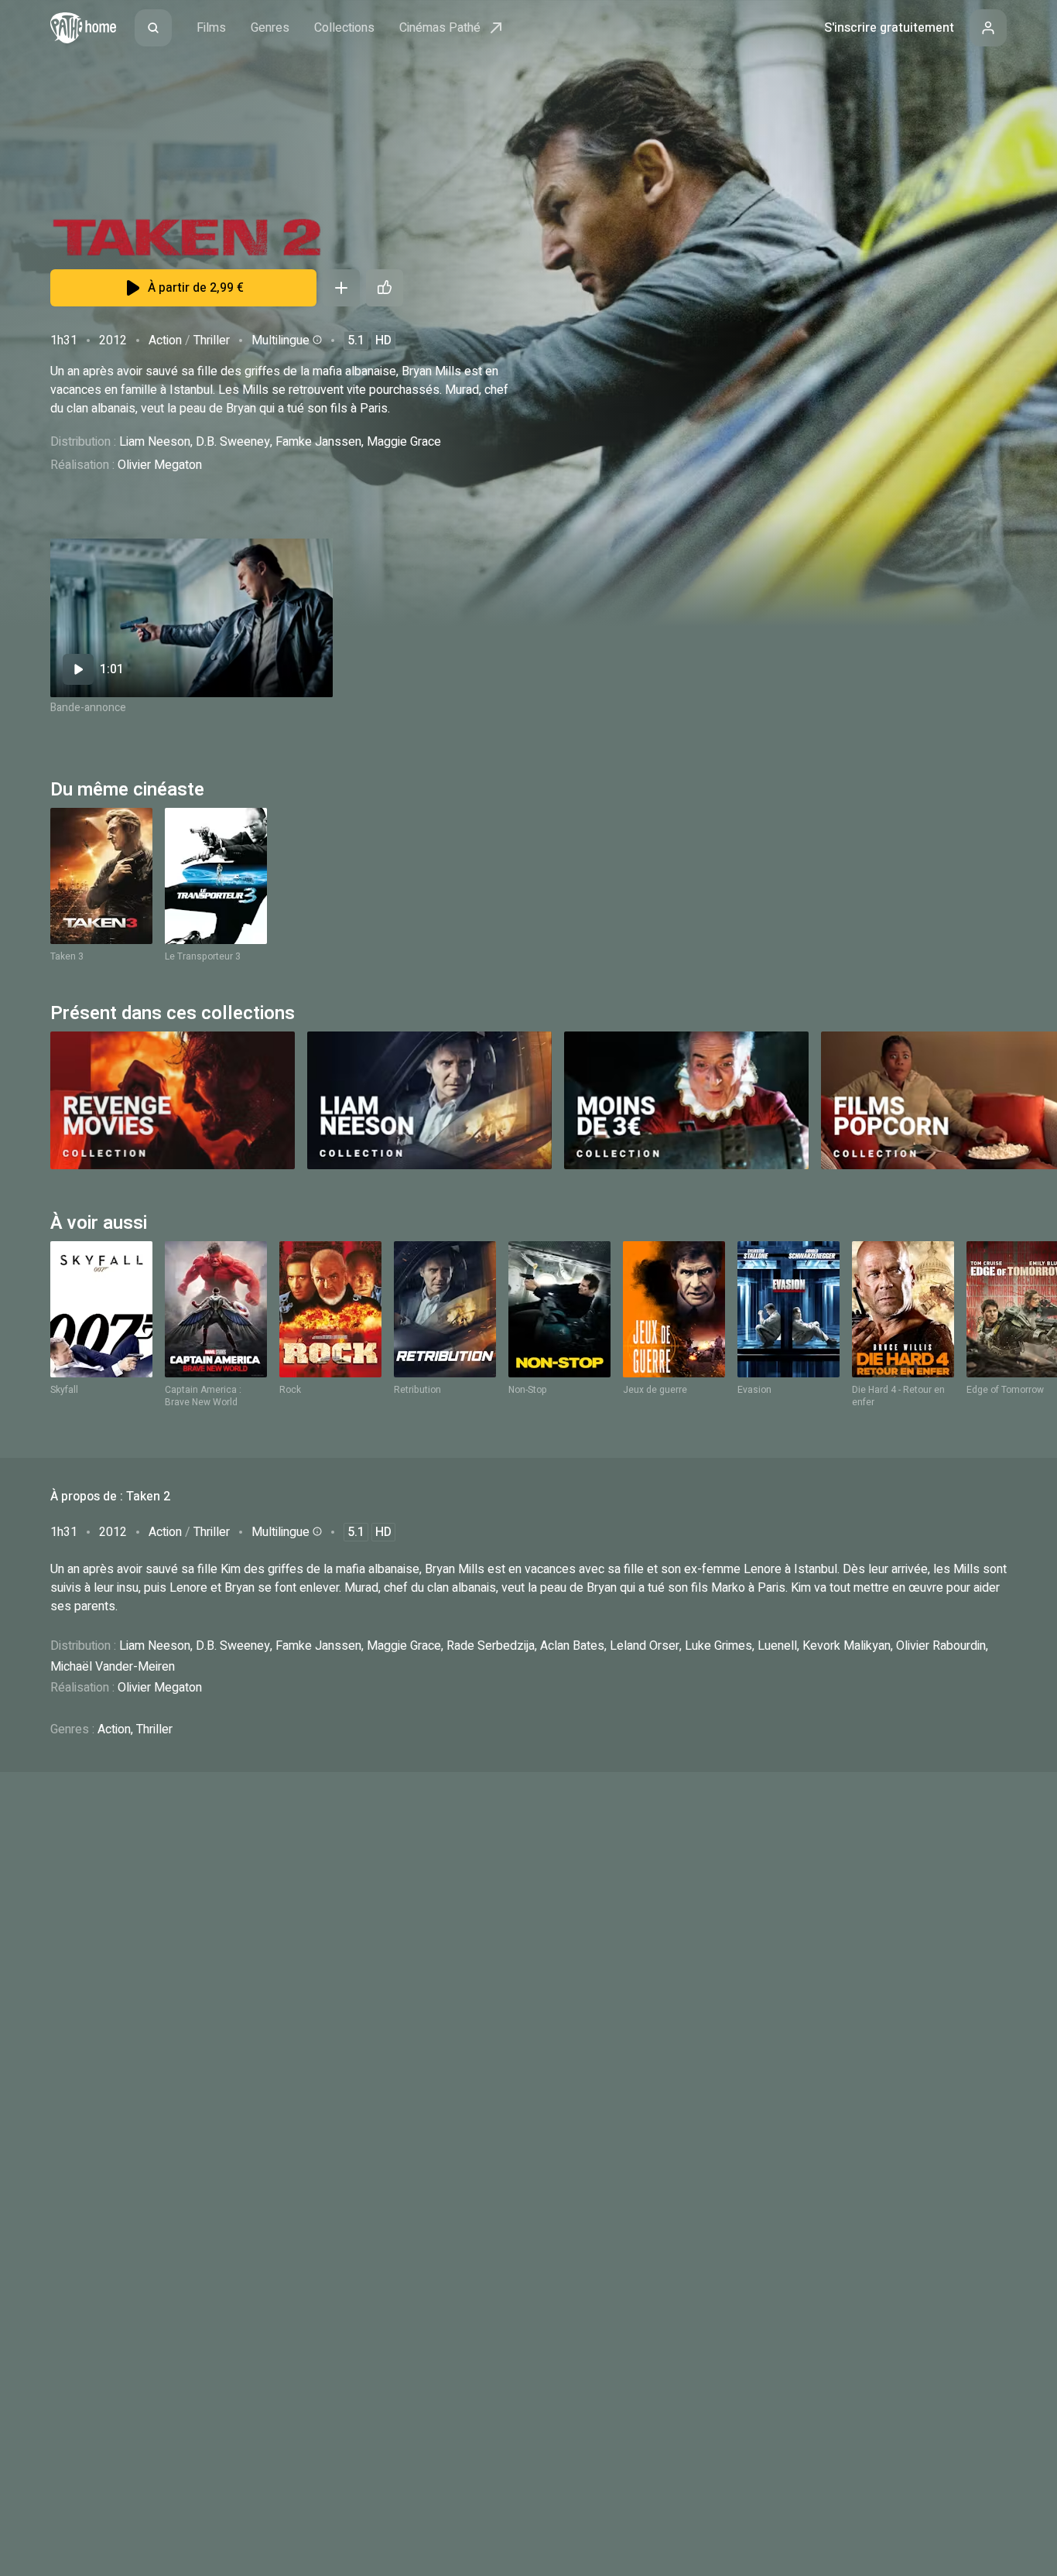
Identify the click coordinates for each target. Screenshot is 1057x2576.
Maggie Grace (404, 442)
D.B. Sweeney (233, 442)
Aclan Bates (572, 1646)
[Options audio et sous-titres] (316, 340)
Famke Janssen (318, 442)
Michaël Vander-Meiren (113, 1667)
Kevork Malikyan (847, 1646)
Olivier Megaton (160, 465)
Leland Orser (645, 1646)
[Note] (385, 288)
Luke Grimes (718, 1646)
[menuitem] (153, 28)
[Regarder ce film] (192, 618)
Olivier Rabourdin (941, 1646)
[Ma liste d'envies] (341, 288)
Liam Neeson (155, 442)
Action (165, 340)
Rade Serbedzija (491, 1646)
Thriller (212, 340)
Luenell (777, 1646)
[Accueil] (83, 28)
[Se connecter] (988, 28)
